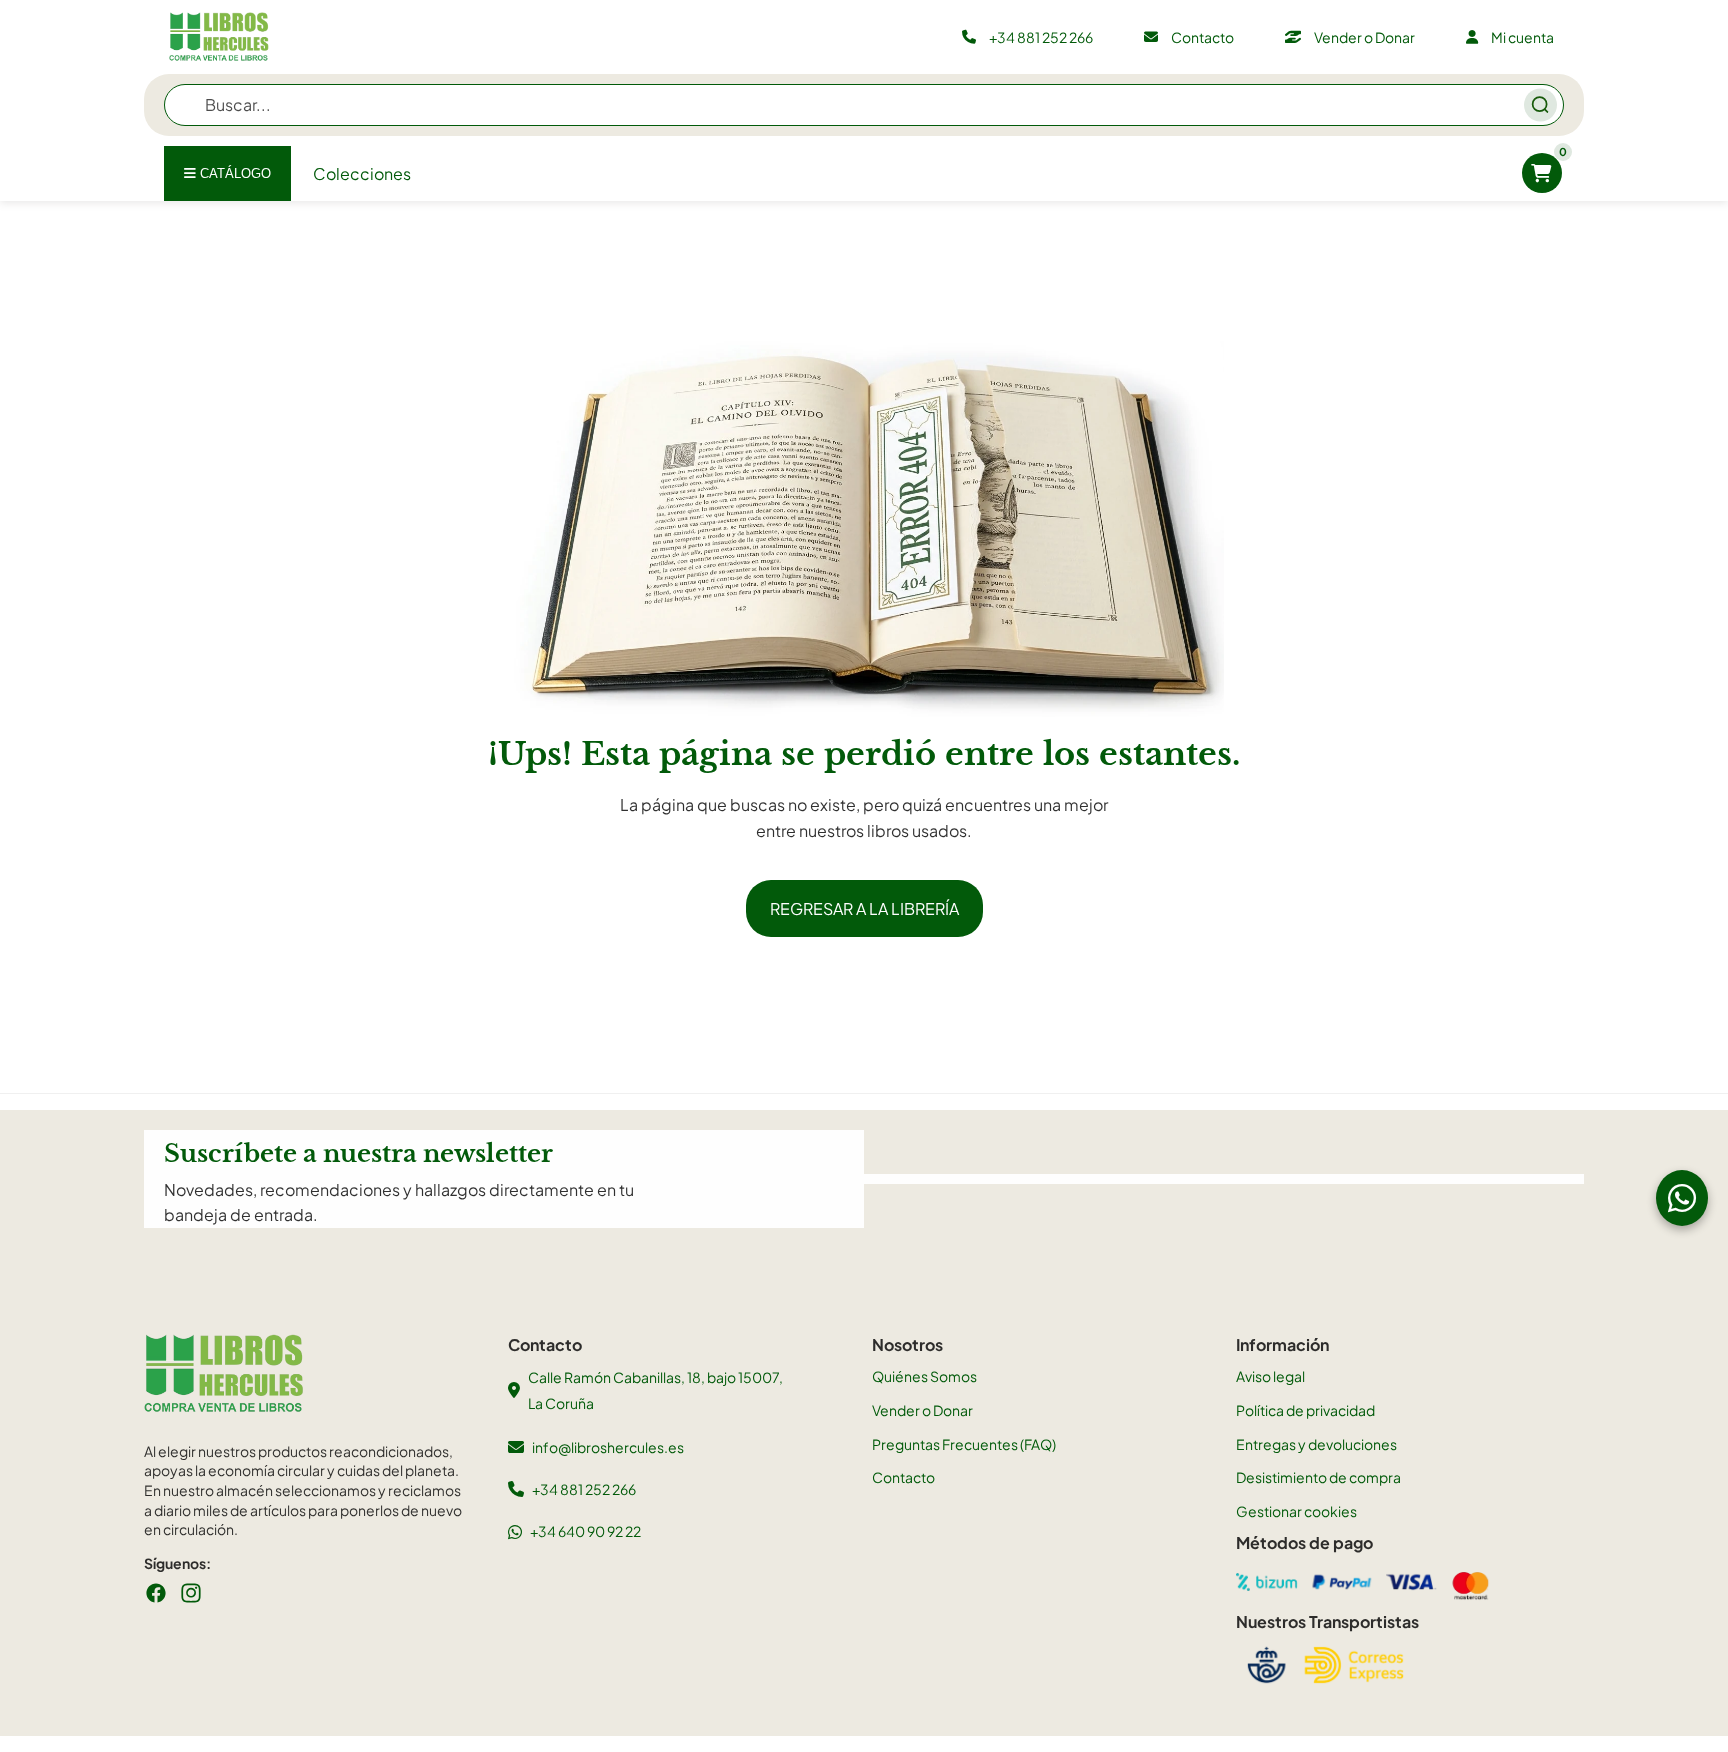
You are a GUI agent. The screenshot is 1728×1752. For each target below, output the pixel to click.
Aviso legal (1270, 1376)
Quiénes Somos (924, 1376)
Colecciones (362, 173)
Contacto (903, 1477)
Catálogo (233, 173)
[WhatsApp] (1682, 1198)
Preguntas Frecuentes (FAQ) (964, 1444)
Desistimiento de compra (1318, 1477)
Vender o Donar (922, 1410)
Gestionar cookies (1296, 1511)
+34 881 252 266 (584, 1489)
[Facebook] (156, 1593)
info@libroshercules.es (608, 1447)
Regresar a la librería (864, 908)
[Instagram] (191, 1593)
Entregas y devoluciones (1316, 1444)
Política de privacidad (1305, 1410)
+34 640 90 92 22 (585, 1531)
